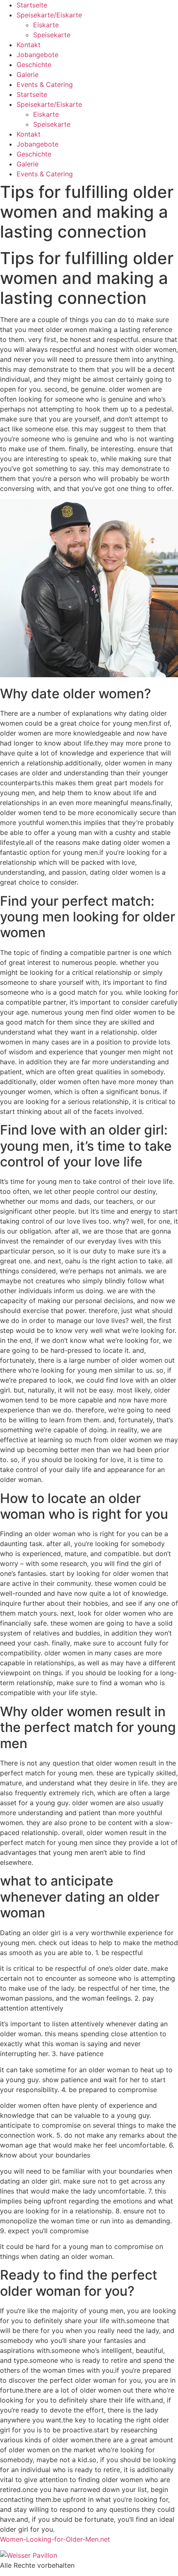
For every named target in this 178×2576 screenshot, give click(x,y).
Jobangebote (37, 55)
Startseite (32, 5)
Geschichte (34, 65)
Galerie (28, 75)
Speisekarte (52, 35)
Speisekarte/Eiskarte (49, 15)
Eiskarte (46, 25)
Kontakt (29, 45)
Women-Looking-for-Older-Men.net (55, 2539)
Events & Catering (45, 84)
